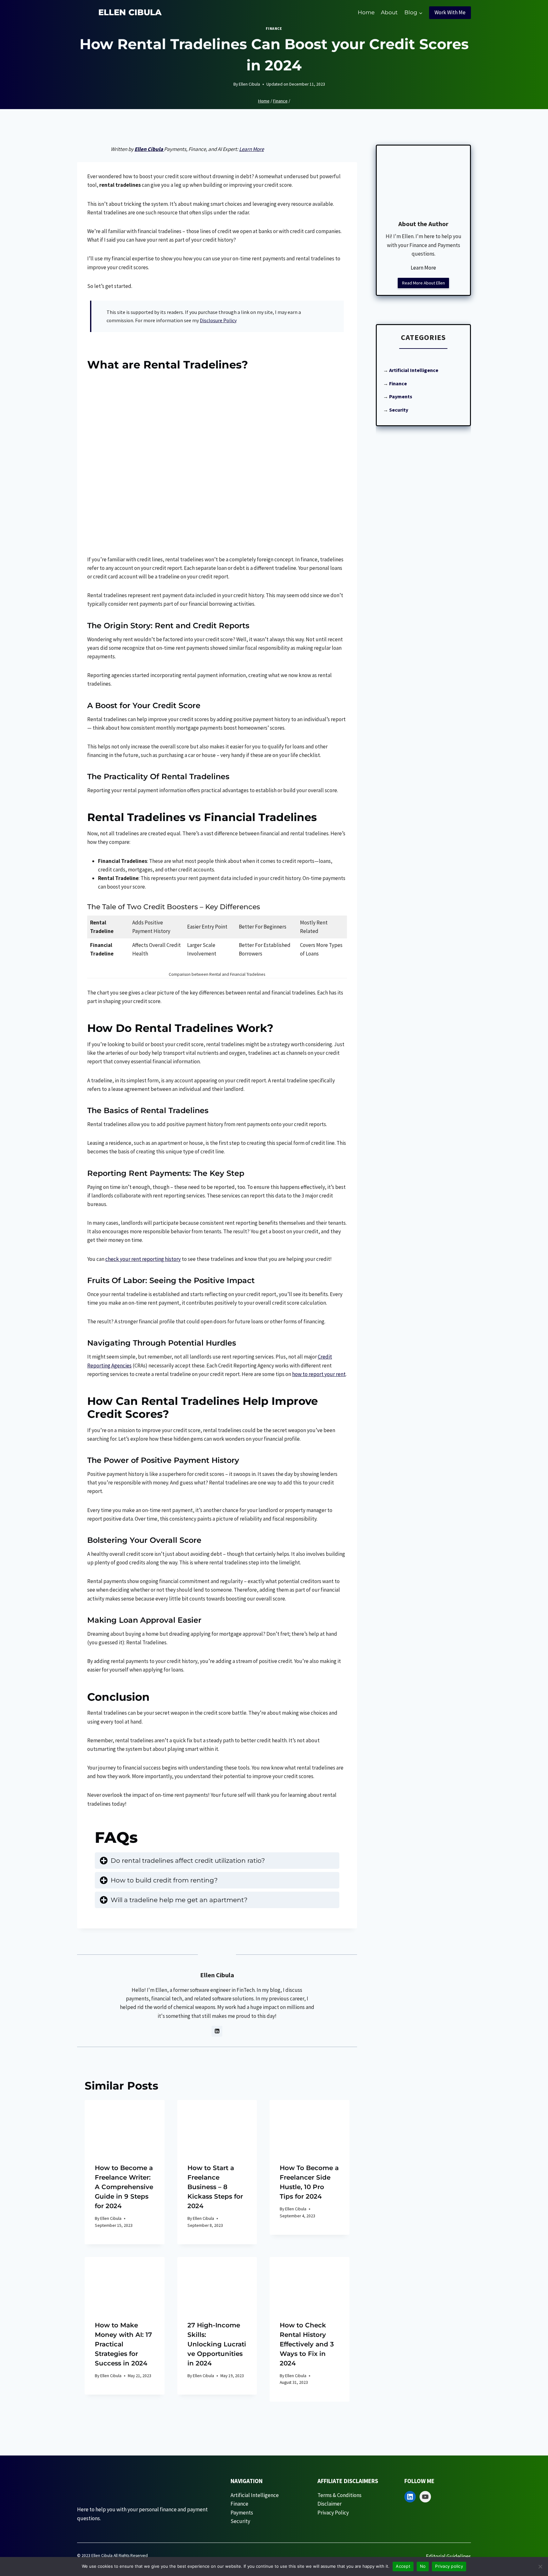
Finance (274, 28)
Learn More (251, 149)
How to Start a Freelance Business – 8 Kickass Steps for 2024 (215, 2187)
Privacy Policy (333, 2513)
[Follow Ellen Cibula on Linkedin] (217, 2031)
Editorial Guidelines (448, 2556)
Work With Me (450, 12)
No (423, 2566)
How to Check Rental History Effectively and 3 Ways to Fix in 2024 (307, 2344)
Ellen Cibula (249, 84)
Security (399, 410)
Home (366, 12)
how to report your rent (319, 1374)
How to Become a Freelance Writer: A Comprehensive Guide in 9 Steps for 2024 (124, 2187)
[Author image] (227, 85)
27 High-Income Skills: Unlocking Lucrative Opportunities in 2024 (217, 2344)
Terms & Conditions (339, 2495)
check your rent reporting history (143, 1259)
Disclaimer (329, 2504)
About (389, 12)
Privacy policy (449, 2566)
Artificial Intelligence (414, 370)
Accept (403, 2566)
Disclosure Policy (218, 320)
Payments (242, 2513)
